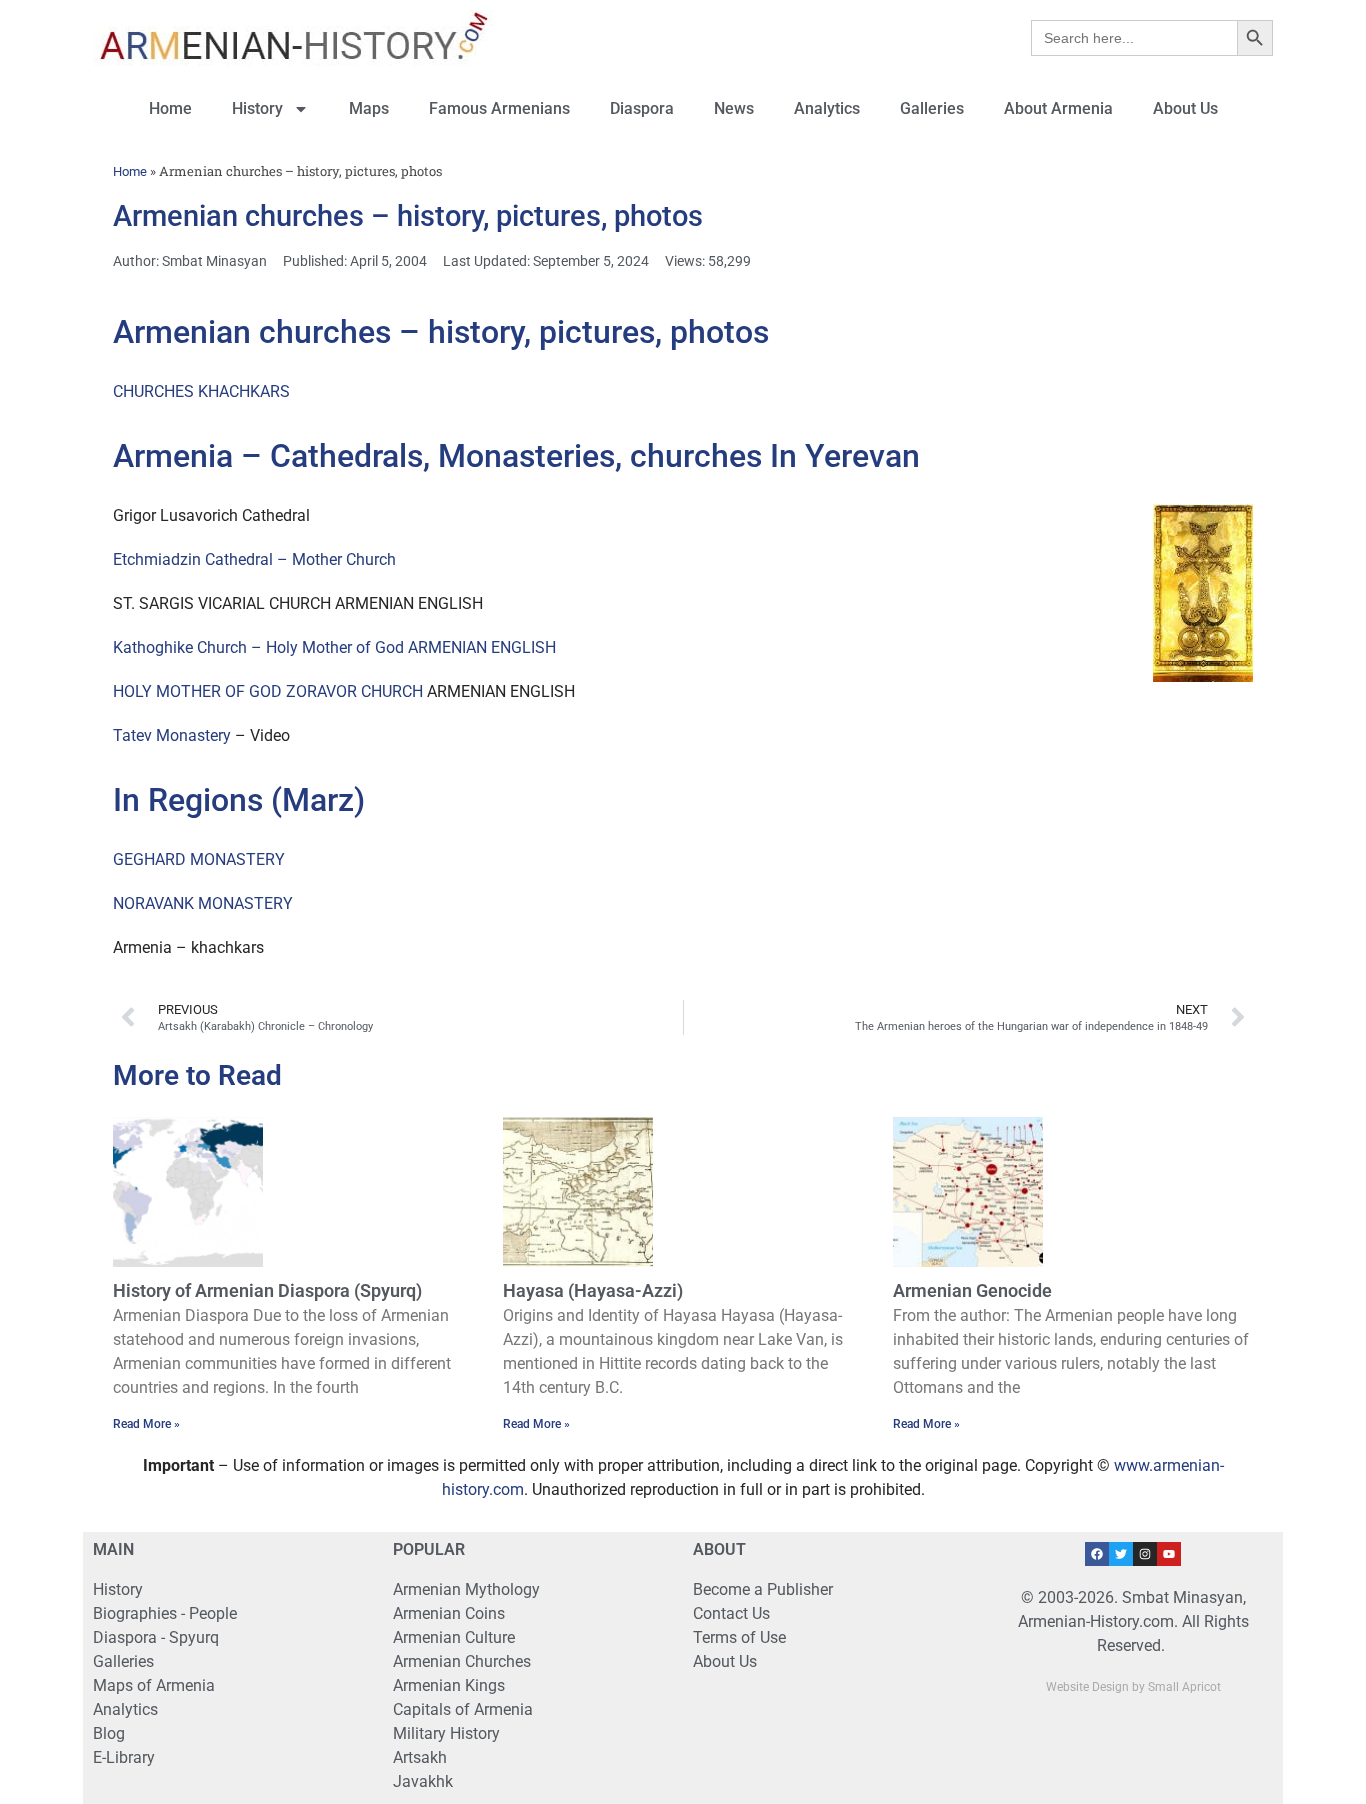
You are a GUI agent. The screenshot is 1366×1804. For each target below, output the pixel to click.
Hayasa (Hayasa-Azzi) (593, 1290)
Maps (369, 108)
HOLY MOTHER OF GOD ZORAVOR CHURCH (268, 691)
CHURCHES (153, 391)
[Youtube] (1169, 1554)
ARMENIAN (447, 647)
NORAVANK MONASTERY (203, 903)
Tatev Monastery (172, 735)
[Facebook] (1097, 1554)
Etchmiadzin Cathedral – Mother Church (254, 559)
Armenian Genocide (972, 1290)
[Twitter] (1121, 1554)
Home (170, 108)
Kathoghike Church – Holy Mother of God (258, 647)
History (257, 108)
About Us (1185, 108)
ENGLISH (523, 647)
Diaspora (642, 108)
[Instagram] (1145, 1554)
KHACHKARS (244, 391)
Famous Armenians (499, 108)
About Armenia (1058, 108)
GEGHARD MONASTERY (199, 859)
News (734, 108)
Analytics (827, 108)
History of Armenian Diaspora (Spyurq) (267, 1290)
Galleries (932, 108)
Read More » (146, 1424)
